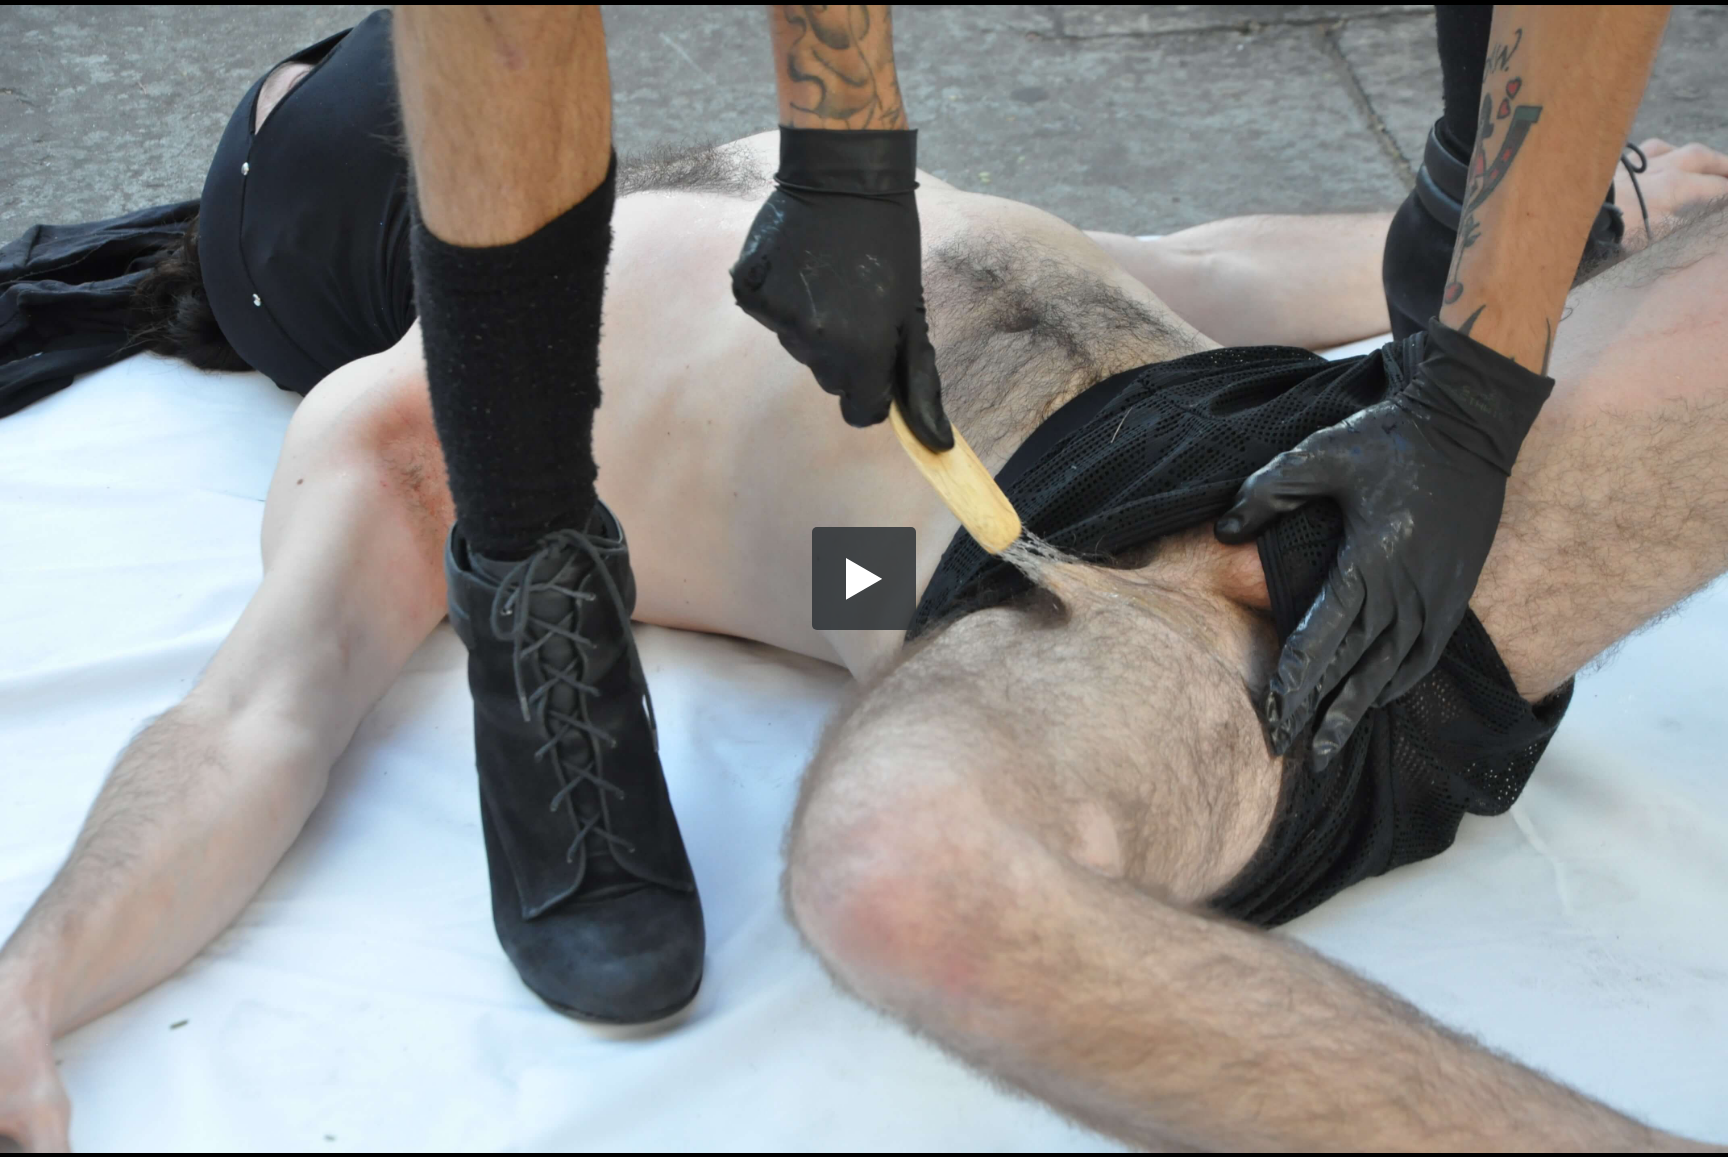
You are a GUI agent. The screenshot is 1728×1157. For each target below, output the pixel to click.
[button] (864, 579)
